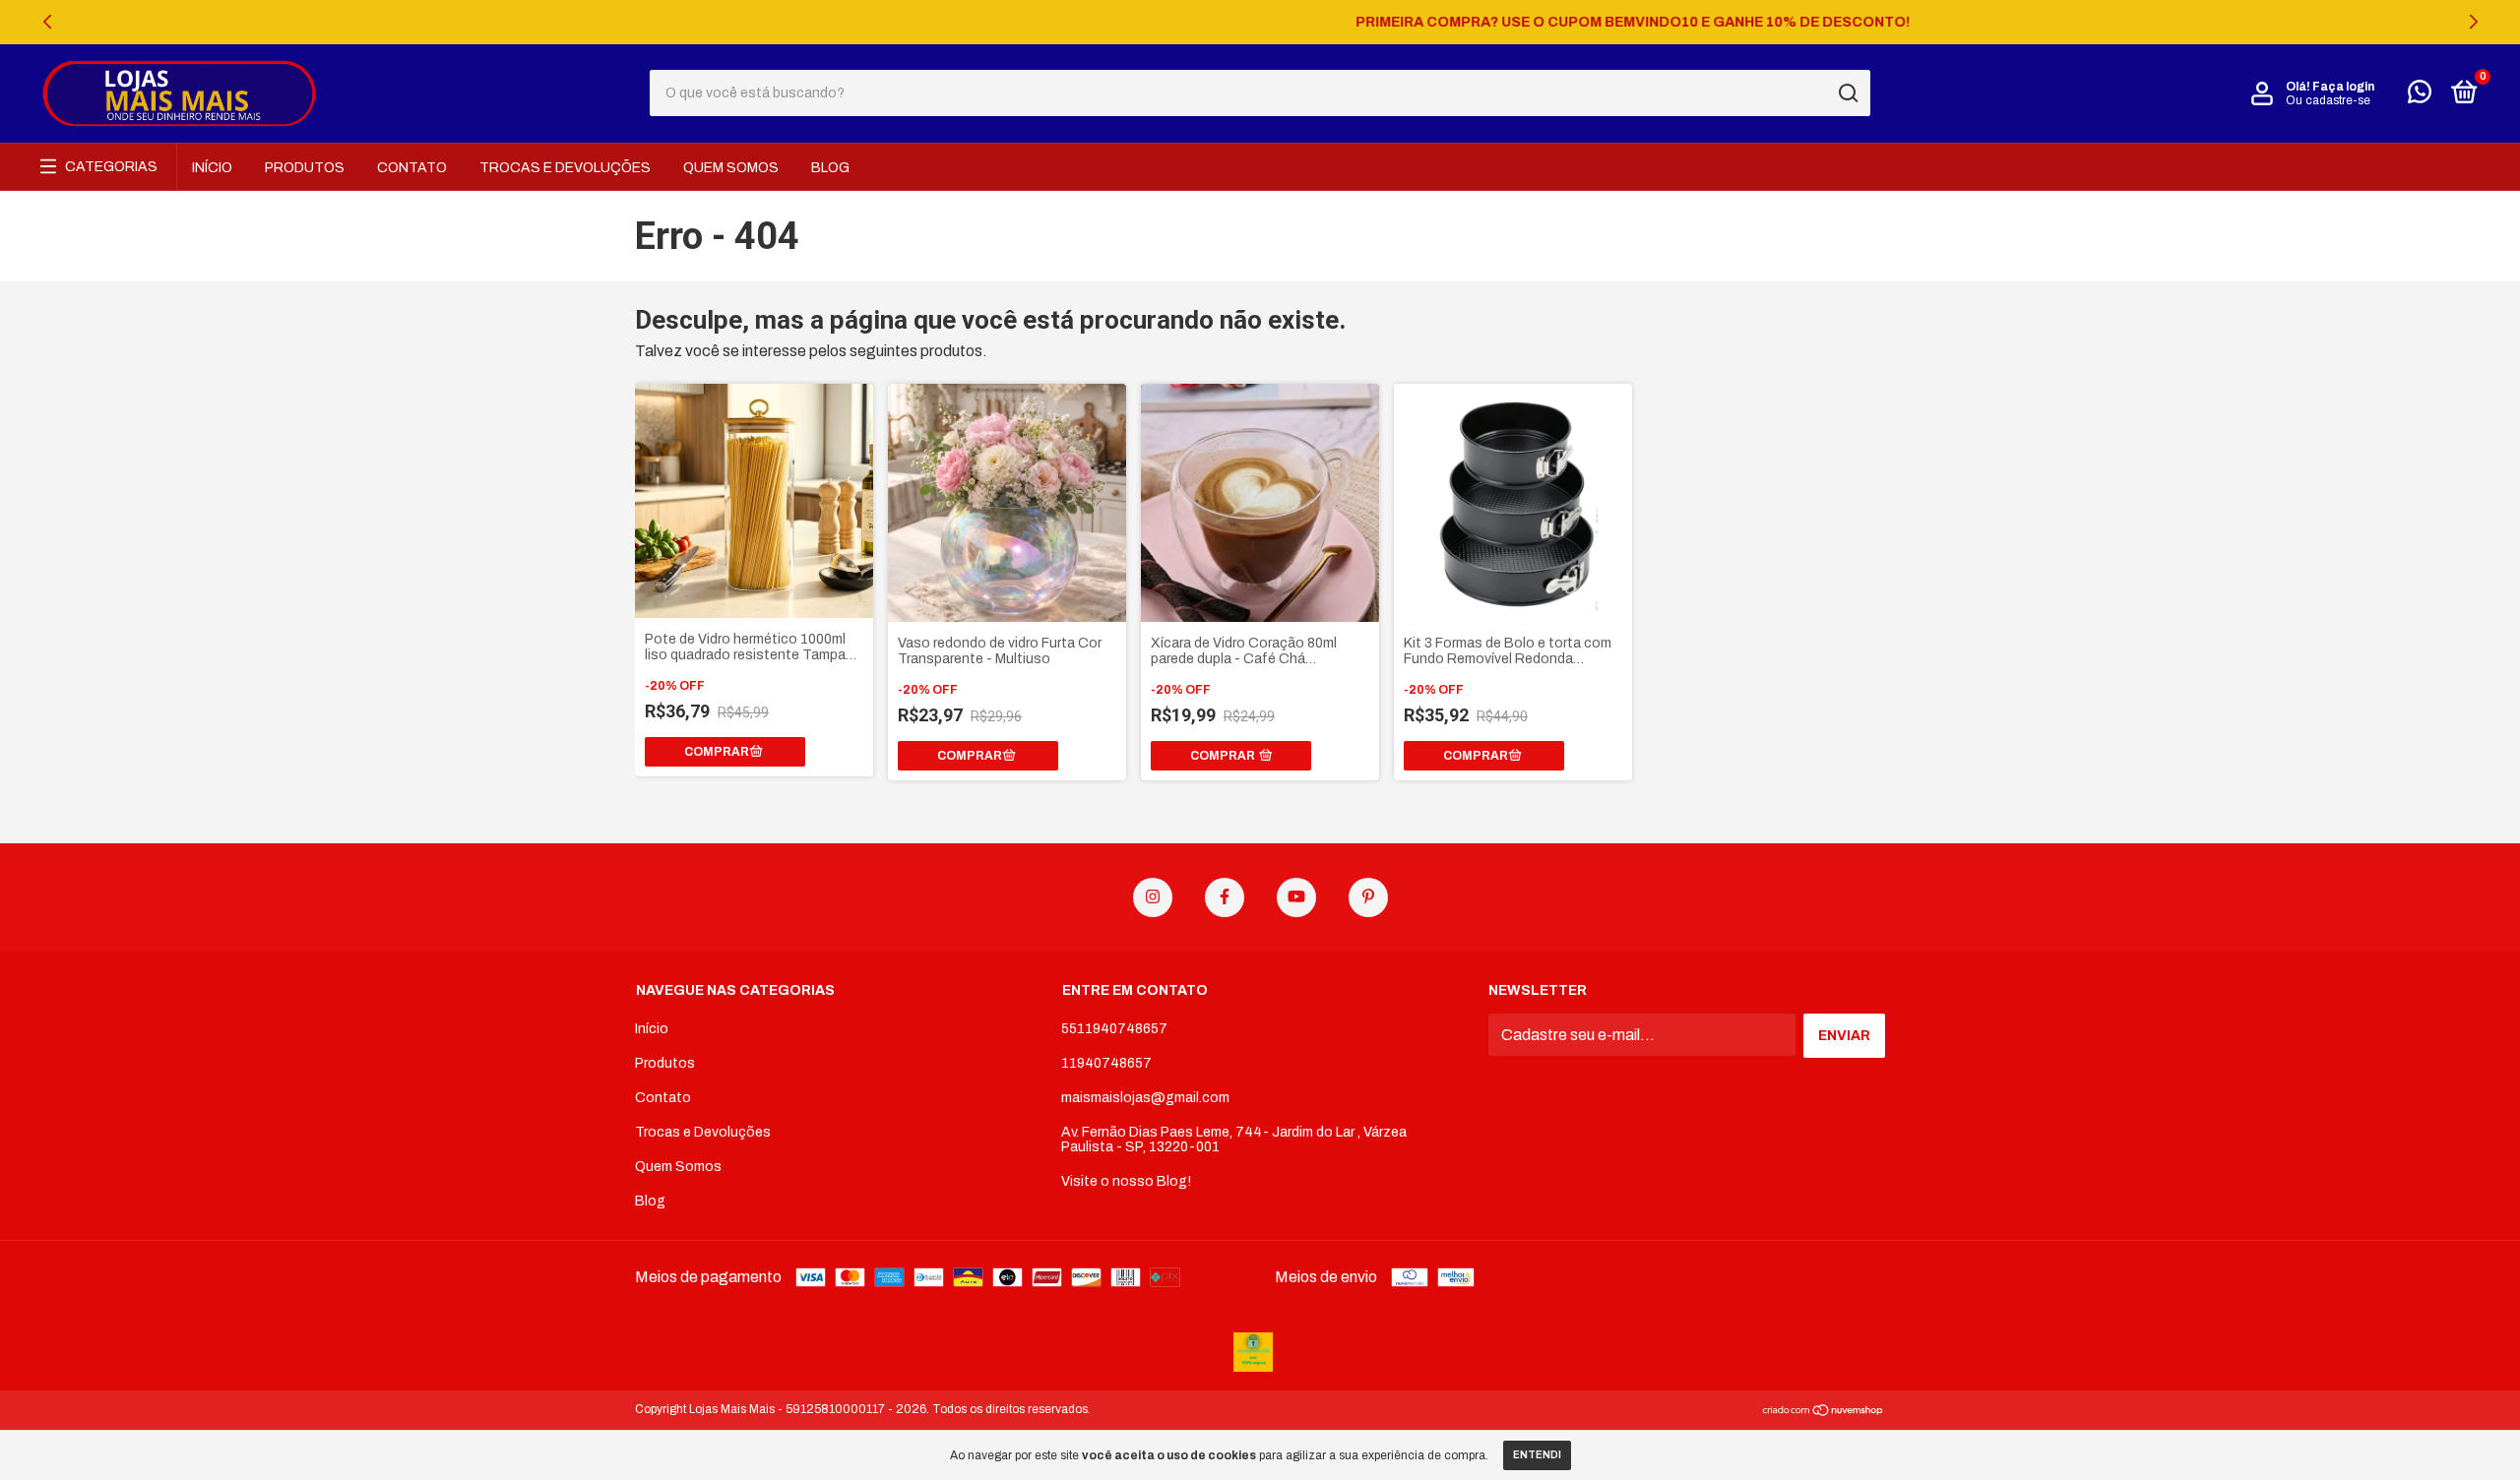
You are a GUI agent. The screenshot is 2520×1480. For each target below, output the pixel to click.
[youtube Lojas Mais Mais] (1296, 897)
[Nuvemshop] (1824, 1412)
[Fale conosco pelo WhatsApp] (2420, 96)
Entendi (1537, 1455)
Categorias (111, 167)
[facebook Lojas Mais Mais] (1225, 897)
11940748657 (1106, 1063)
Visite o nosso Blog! (1126, 1181)
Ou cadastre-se (2328, 100)
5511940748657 (1114, 1029)
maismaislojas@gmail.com (1145, 1098)
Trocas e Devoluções (565, 168)
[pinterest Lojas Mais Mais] (1368, 897)
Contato (412, 168)
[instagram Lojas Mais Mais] (1153, 897)
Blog (830, 168)
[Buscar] (1847, 93)
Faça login (2343, 87)
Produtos (305, 168)
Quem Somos (731, 168)
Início (212, 168)
